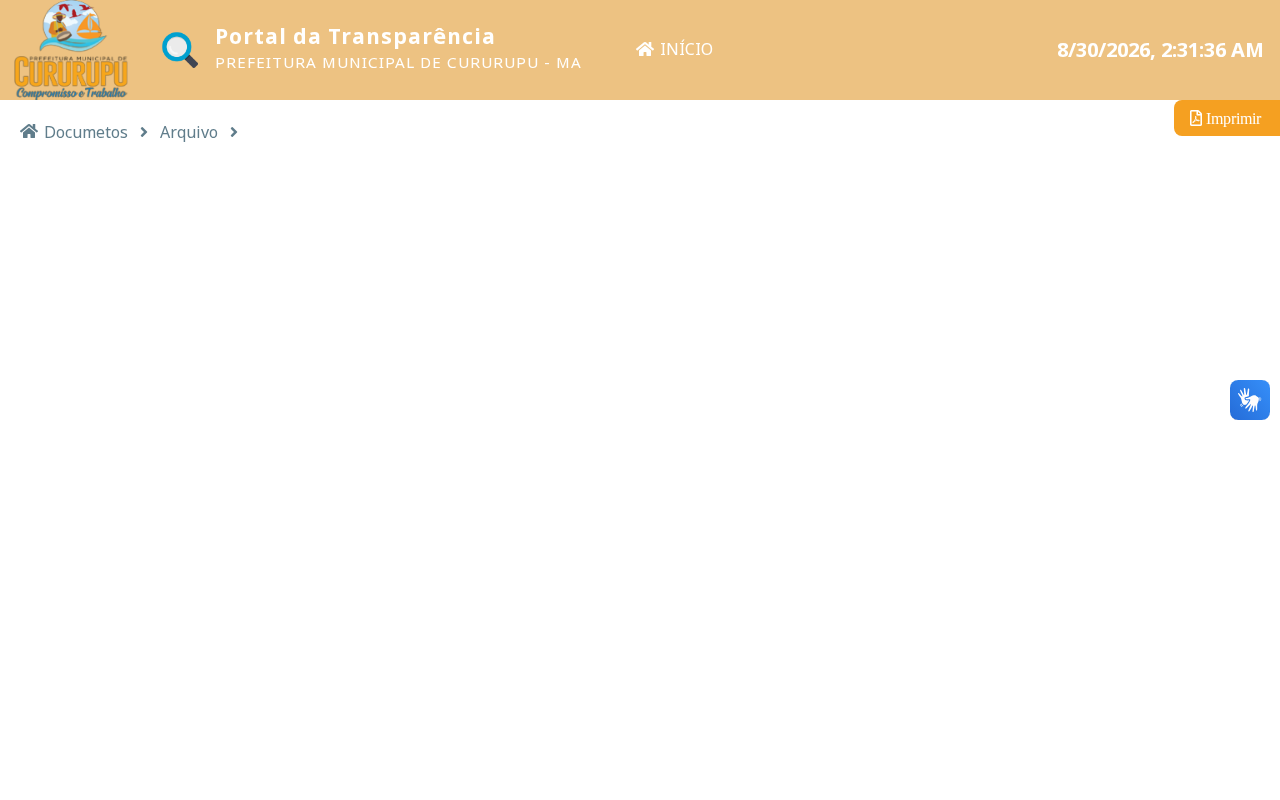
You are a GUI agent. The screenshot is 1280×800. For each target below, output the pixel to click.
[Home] (29, 130)
